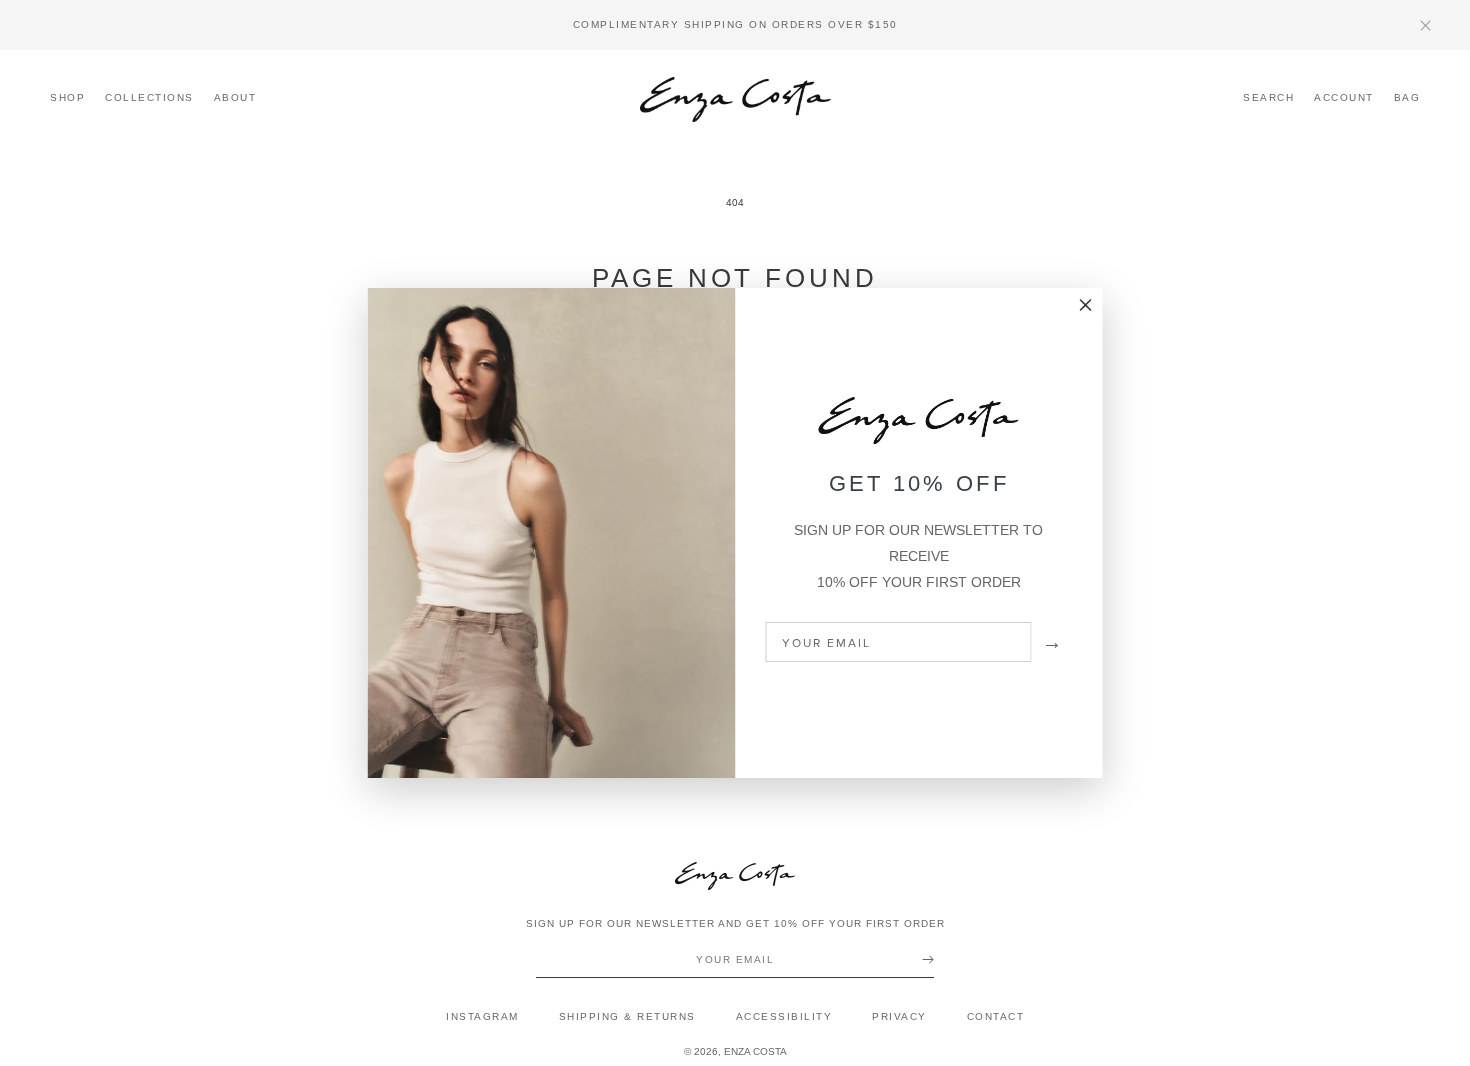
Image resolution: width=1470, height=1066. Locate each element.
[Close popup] (1086, 306)
